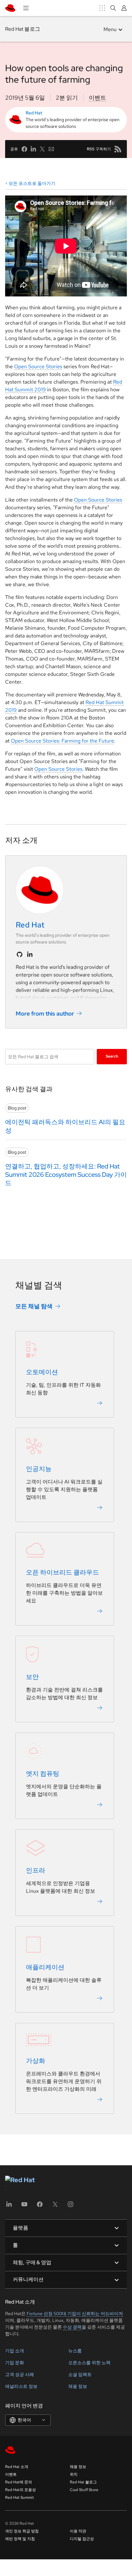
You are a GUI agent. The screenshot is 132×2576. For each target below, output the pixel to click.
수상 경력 (72, 2327)
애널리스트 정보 (21, 2386)
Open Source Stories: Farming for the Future (62, 741)
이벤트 (97, 98)
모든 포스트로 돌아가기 (32, 183)
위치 (74, 2474)
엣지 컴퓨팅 (43, 1774)
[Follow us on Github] (20, 954)
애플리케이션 (45, 1967)
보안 (32, 1677)
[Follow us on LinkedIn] (30, 954)
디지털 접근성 (82, 2539)
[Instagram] (70, 2206)
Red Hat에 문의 (19, 2482)
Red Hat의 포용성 (21, 2490)
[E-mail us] (51, 149)
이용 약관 (78, 2531)
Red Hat (34, 113)
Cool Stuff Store (84, 2490)
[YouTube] (24, 2206)
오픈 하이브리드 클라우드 (62, 1572)
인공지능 (39, 1469)
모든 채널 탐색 (34, 1306)
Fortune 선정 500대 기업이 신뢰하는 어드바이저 (75, 2314)
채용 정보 (78, 2386)
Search (112, 1056)
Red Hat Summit (20, 2497)
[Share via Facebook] (24, 149)
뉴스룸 (75, 2351)
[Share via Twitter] (42, 149)
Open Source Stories (38, 366)
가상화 (36, 2061)
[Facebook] (40, 2206)
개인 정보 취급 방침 (22, 2531)
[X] (55, 2206)
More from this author (45, 1014)
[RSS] (118, 149)
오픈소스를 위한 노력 (89, 2363)
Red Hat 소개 (17, 2467)
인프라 (36, 1870)
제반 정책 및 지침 (20, 2539)
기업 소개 (15, 2351)
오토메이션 (42, 1372)
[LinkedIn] (9, 2206)
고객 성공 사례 (20, 2374)
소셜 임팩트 (80, 2374)
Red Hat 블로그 (23, 29)
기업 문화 (15, 2363)
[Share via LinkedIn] (33, 149)
